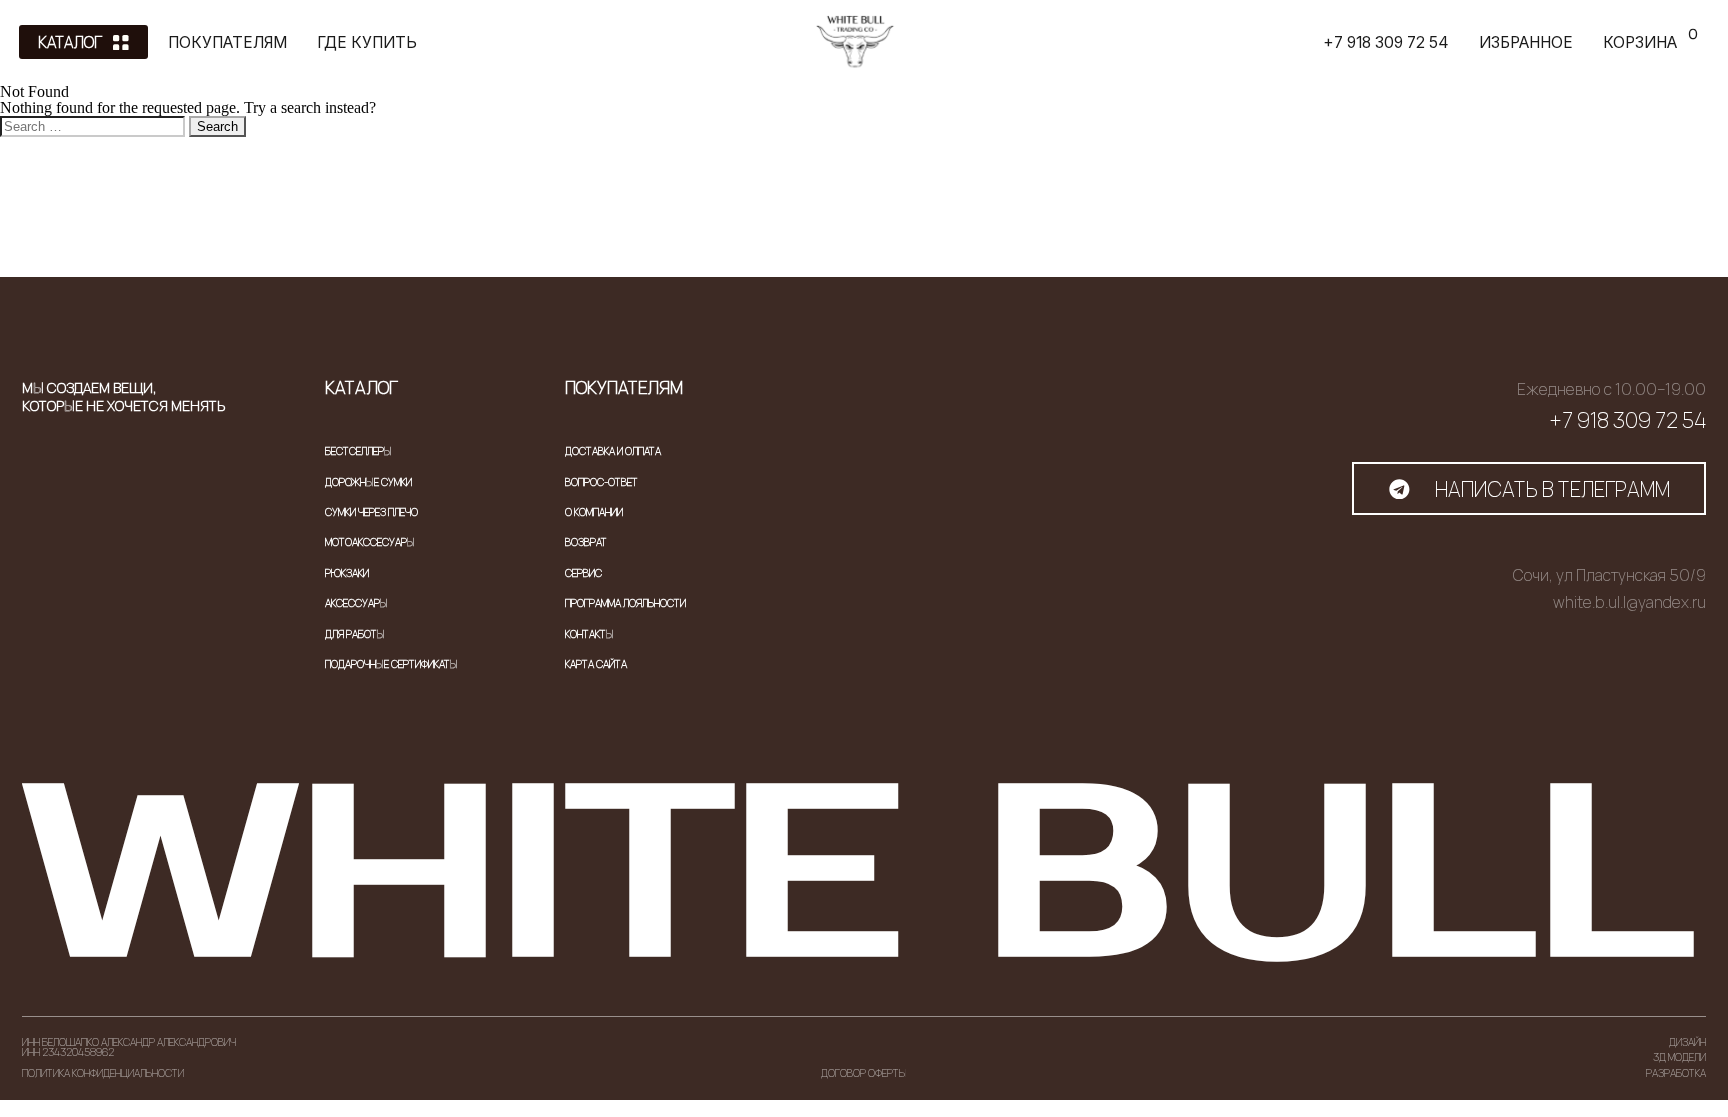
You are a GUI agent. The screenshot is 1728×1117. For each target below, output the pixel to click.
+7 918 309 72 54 (1627, 420)
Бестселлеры (358, 451)
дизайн (1687, 1042)
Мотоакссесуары (370, 542)
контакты (589, 634)
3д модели (1679, 1057)
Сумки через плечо (371, 512)
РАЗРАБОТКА (1676, 1073)
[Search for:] (94, 125)
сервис (583, 573)
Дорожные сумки (368, 482)
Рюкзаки (347, 573)
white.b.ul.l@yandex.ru (1629, 602)
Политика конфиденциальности (103, 1073)
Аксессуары (356, 603)
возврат (586, 542)
